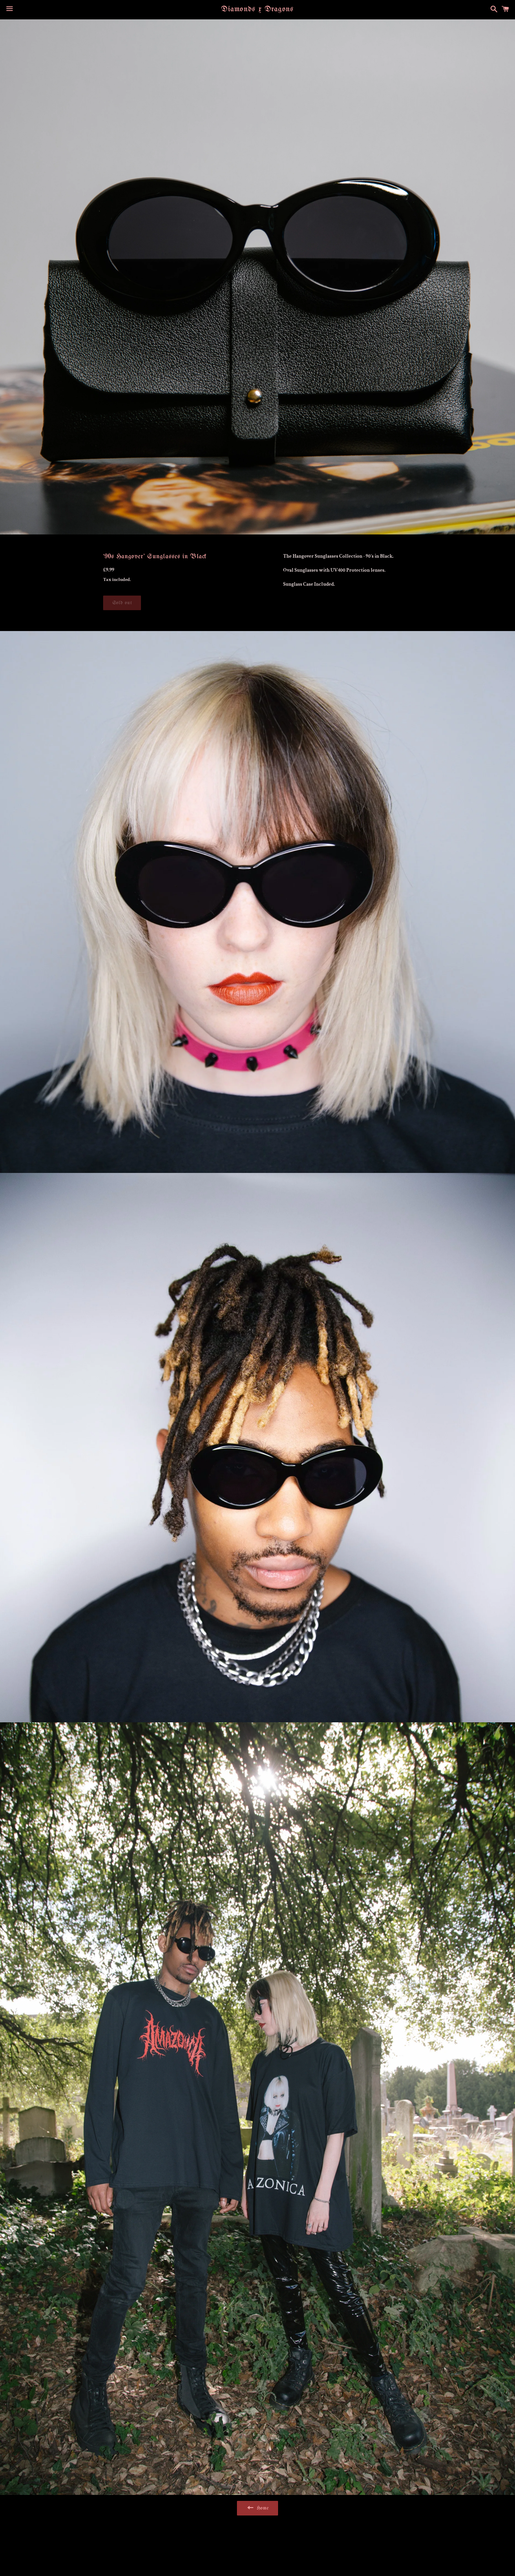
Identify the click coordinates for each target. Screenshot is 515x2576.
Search (258, 2538)
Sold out (122, 603)
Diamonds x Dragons (257, 9)
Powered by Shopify (289, 2556)
